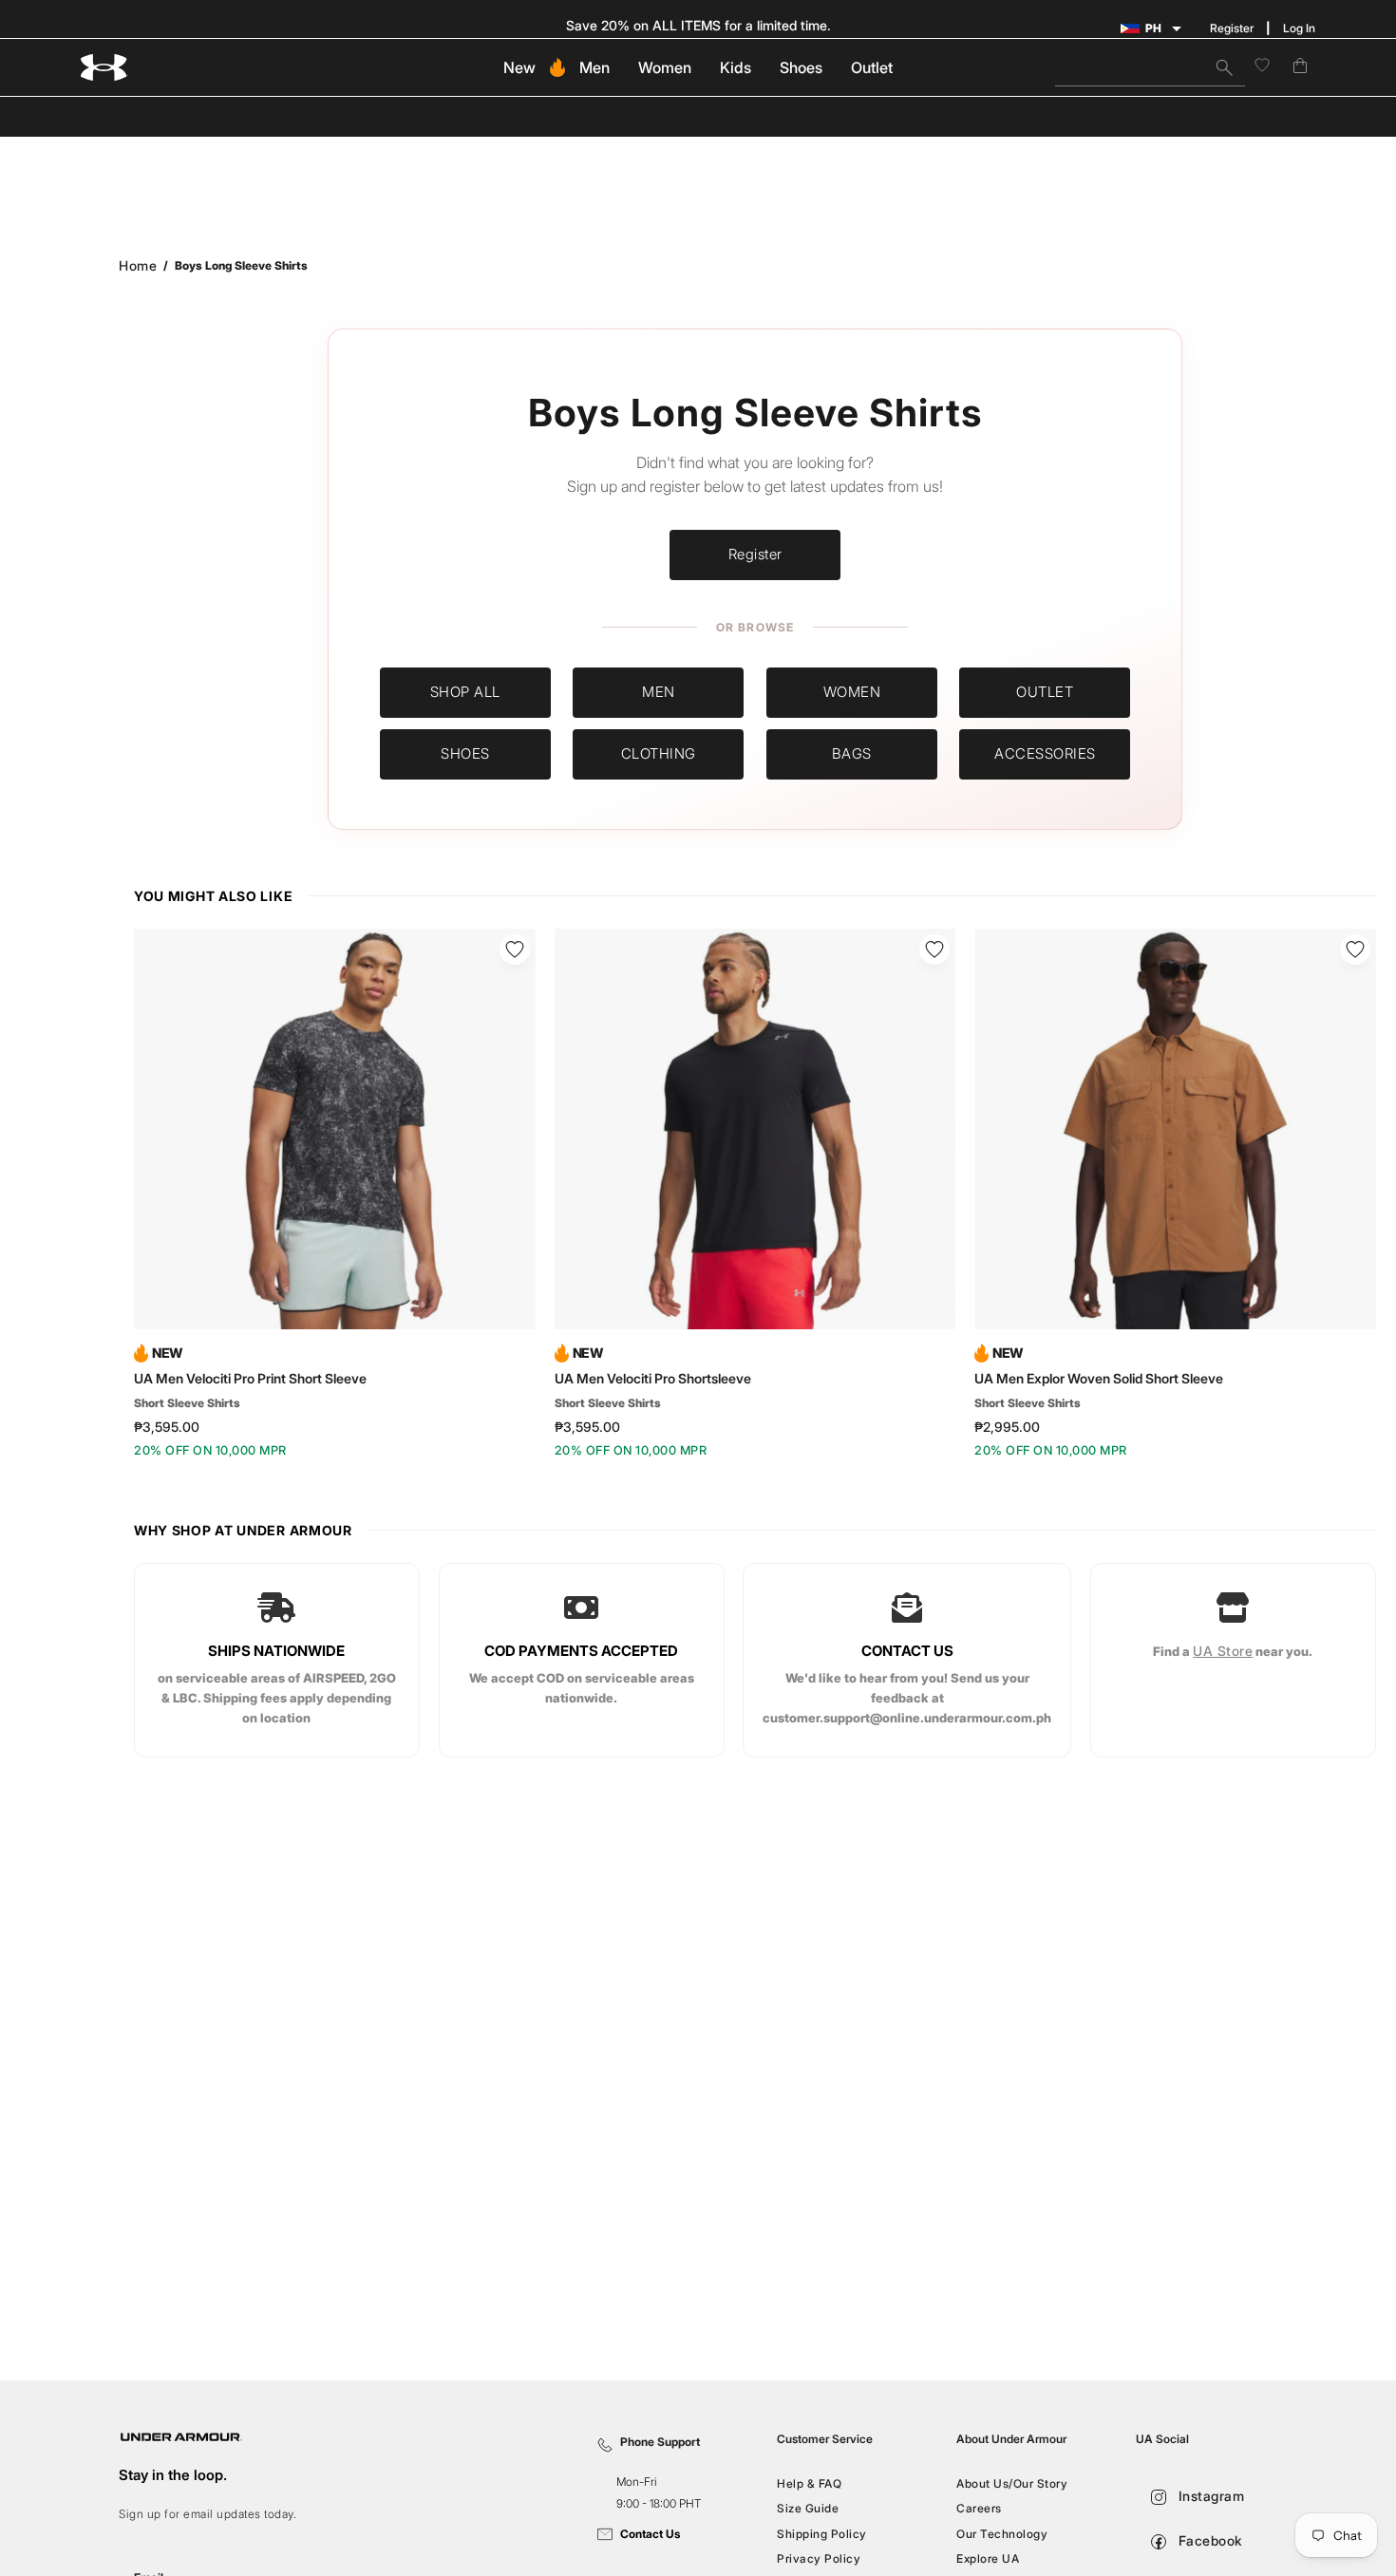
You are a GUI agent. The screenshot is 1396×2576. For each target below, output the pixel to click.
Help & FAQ (809, 2483)
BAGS (852, 753)
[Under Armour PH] (104, 68)
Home (138, 265)
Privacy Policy (819, 2558)
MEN (659, 692)
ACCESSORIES (1045, 753)
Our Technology (1002, 2534)
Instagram (1209, 2496)
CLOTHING (659, 753)
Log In (1299, 28)
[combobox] (1150, 67)
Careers (979, 2508)
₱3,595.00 (167, 1427)
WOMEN (852, 692)
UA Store (1224, 1651)
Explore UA (988, 2558)
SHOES (465, 753)
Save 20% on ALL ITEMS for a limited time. (698, 25)
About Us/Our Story (1012, 2483)
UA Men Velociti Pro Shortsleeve (653, 1379)
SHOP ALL (465, 692)
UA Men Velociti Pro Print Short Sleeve (250, 1379)
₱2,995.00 (1007, 1427)
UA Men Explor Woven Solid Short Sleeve (1099, 1379)
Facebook (1208, 2540)
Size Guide (808, 2508)
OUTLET (1045, 692)
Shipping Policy (822, 2534)
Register (1232, 28)
